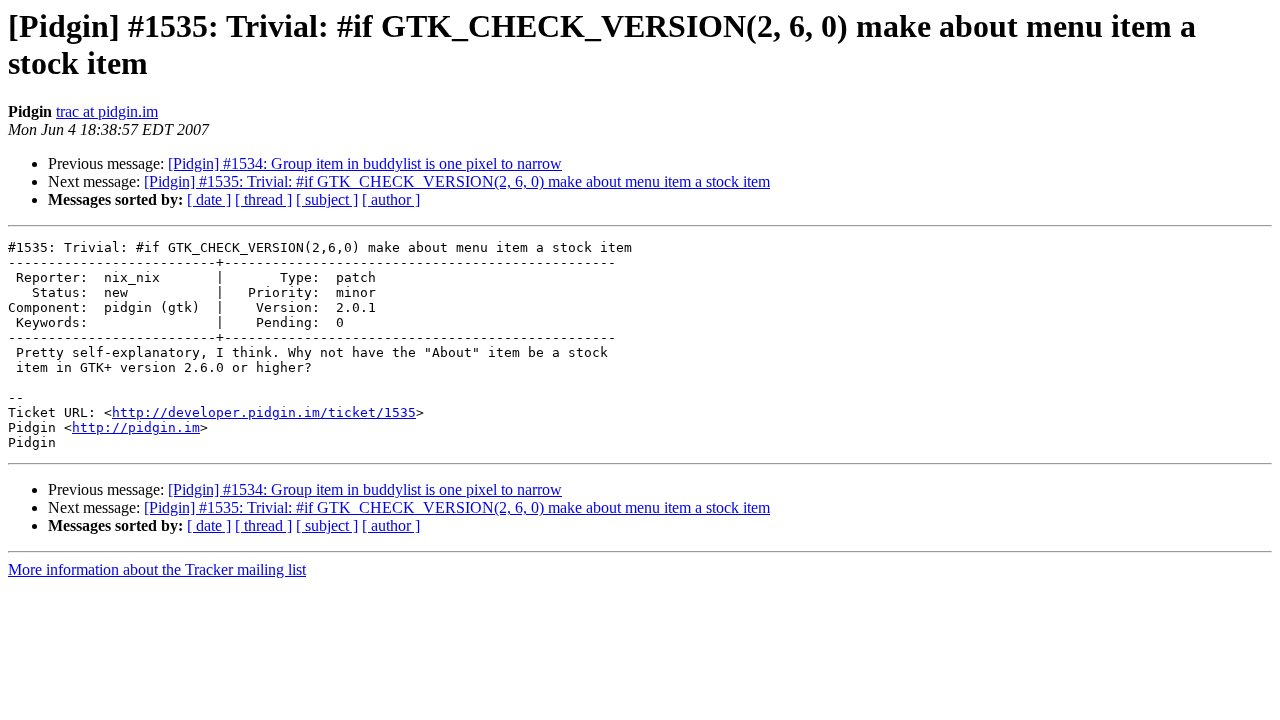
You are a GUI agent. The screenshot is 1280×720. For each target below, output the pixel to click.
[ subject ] (327, 199)
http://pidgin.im (136, 427)
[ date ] (209, 199)
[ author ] (391, 199)
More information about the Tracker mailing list (157, 569)
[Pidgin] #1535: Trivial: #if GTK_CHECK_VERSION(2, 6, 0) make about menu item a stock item (457, 181)
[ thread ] (263, 199)
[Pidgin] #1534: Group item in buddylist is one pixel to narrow (365, 163)
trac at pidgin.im (107, 111)
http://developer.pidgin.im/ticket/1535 (264, 412)
